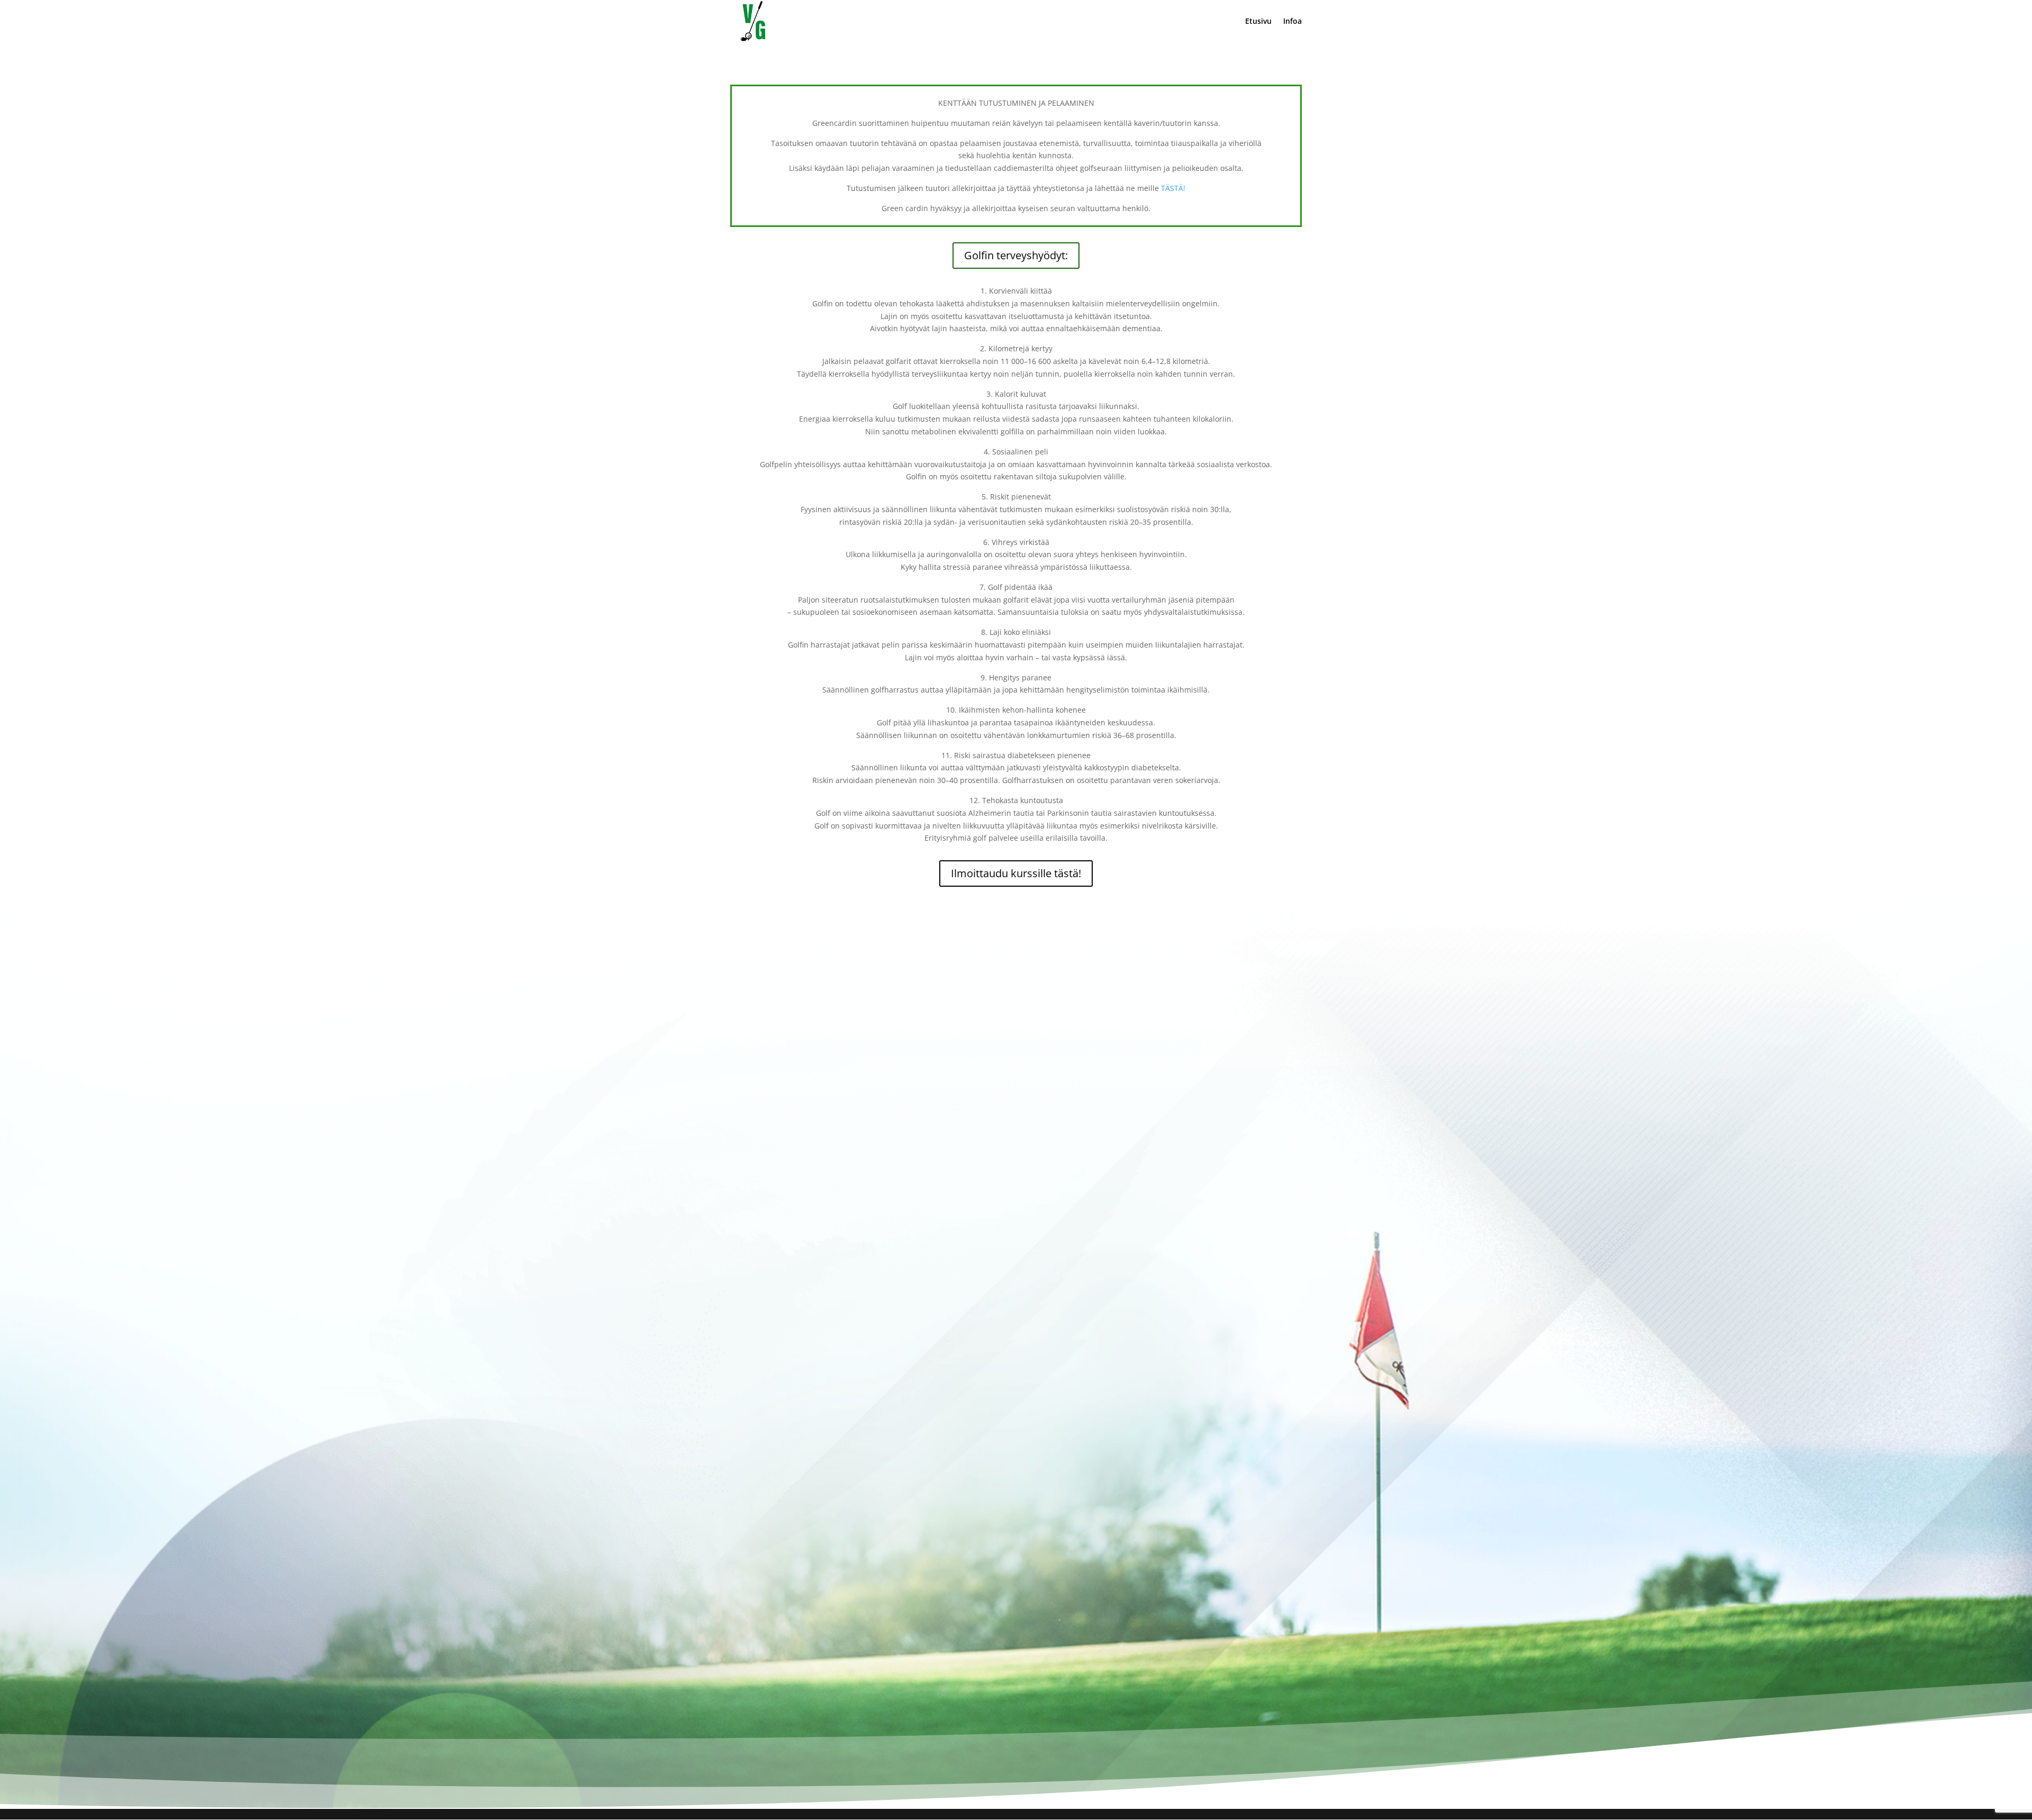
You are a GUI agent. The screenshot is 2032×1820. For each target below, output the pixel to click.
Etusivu (1258, 22)
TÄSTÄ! (1173, 188)
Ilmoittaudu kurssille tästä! (1016, 873)
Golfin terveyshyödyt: (1016, 255)
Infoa (1292, 22)
